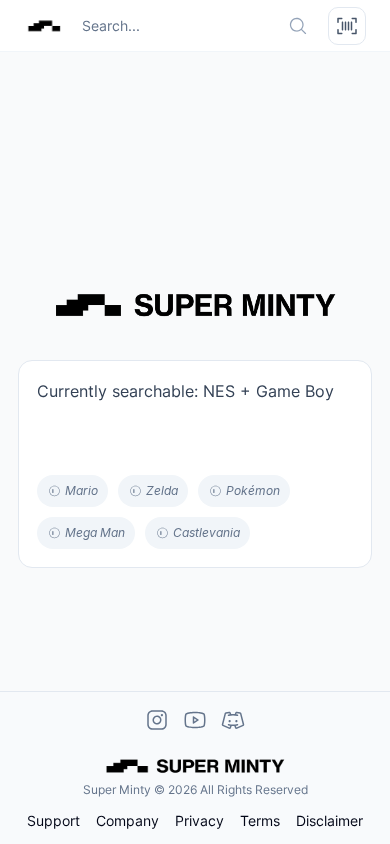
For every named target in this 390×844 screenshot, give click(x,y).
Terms (260, 821)
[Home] (44, 26)
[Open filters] (347, 26)
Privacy (199, 821)
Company (127, 821)
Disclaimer (329, 821)
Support (53, 821)
